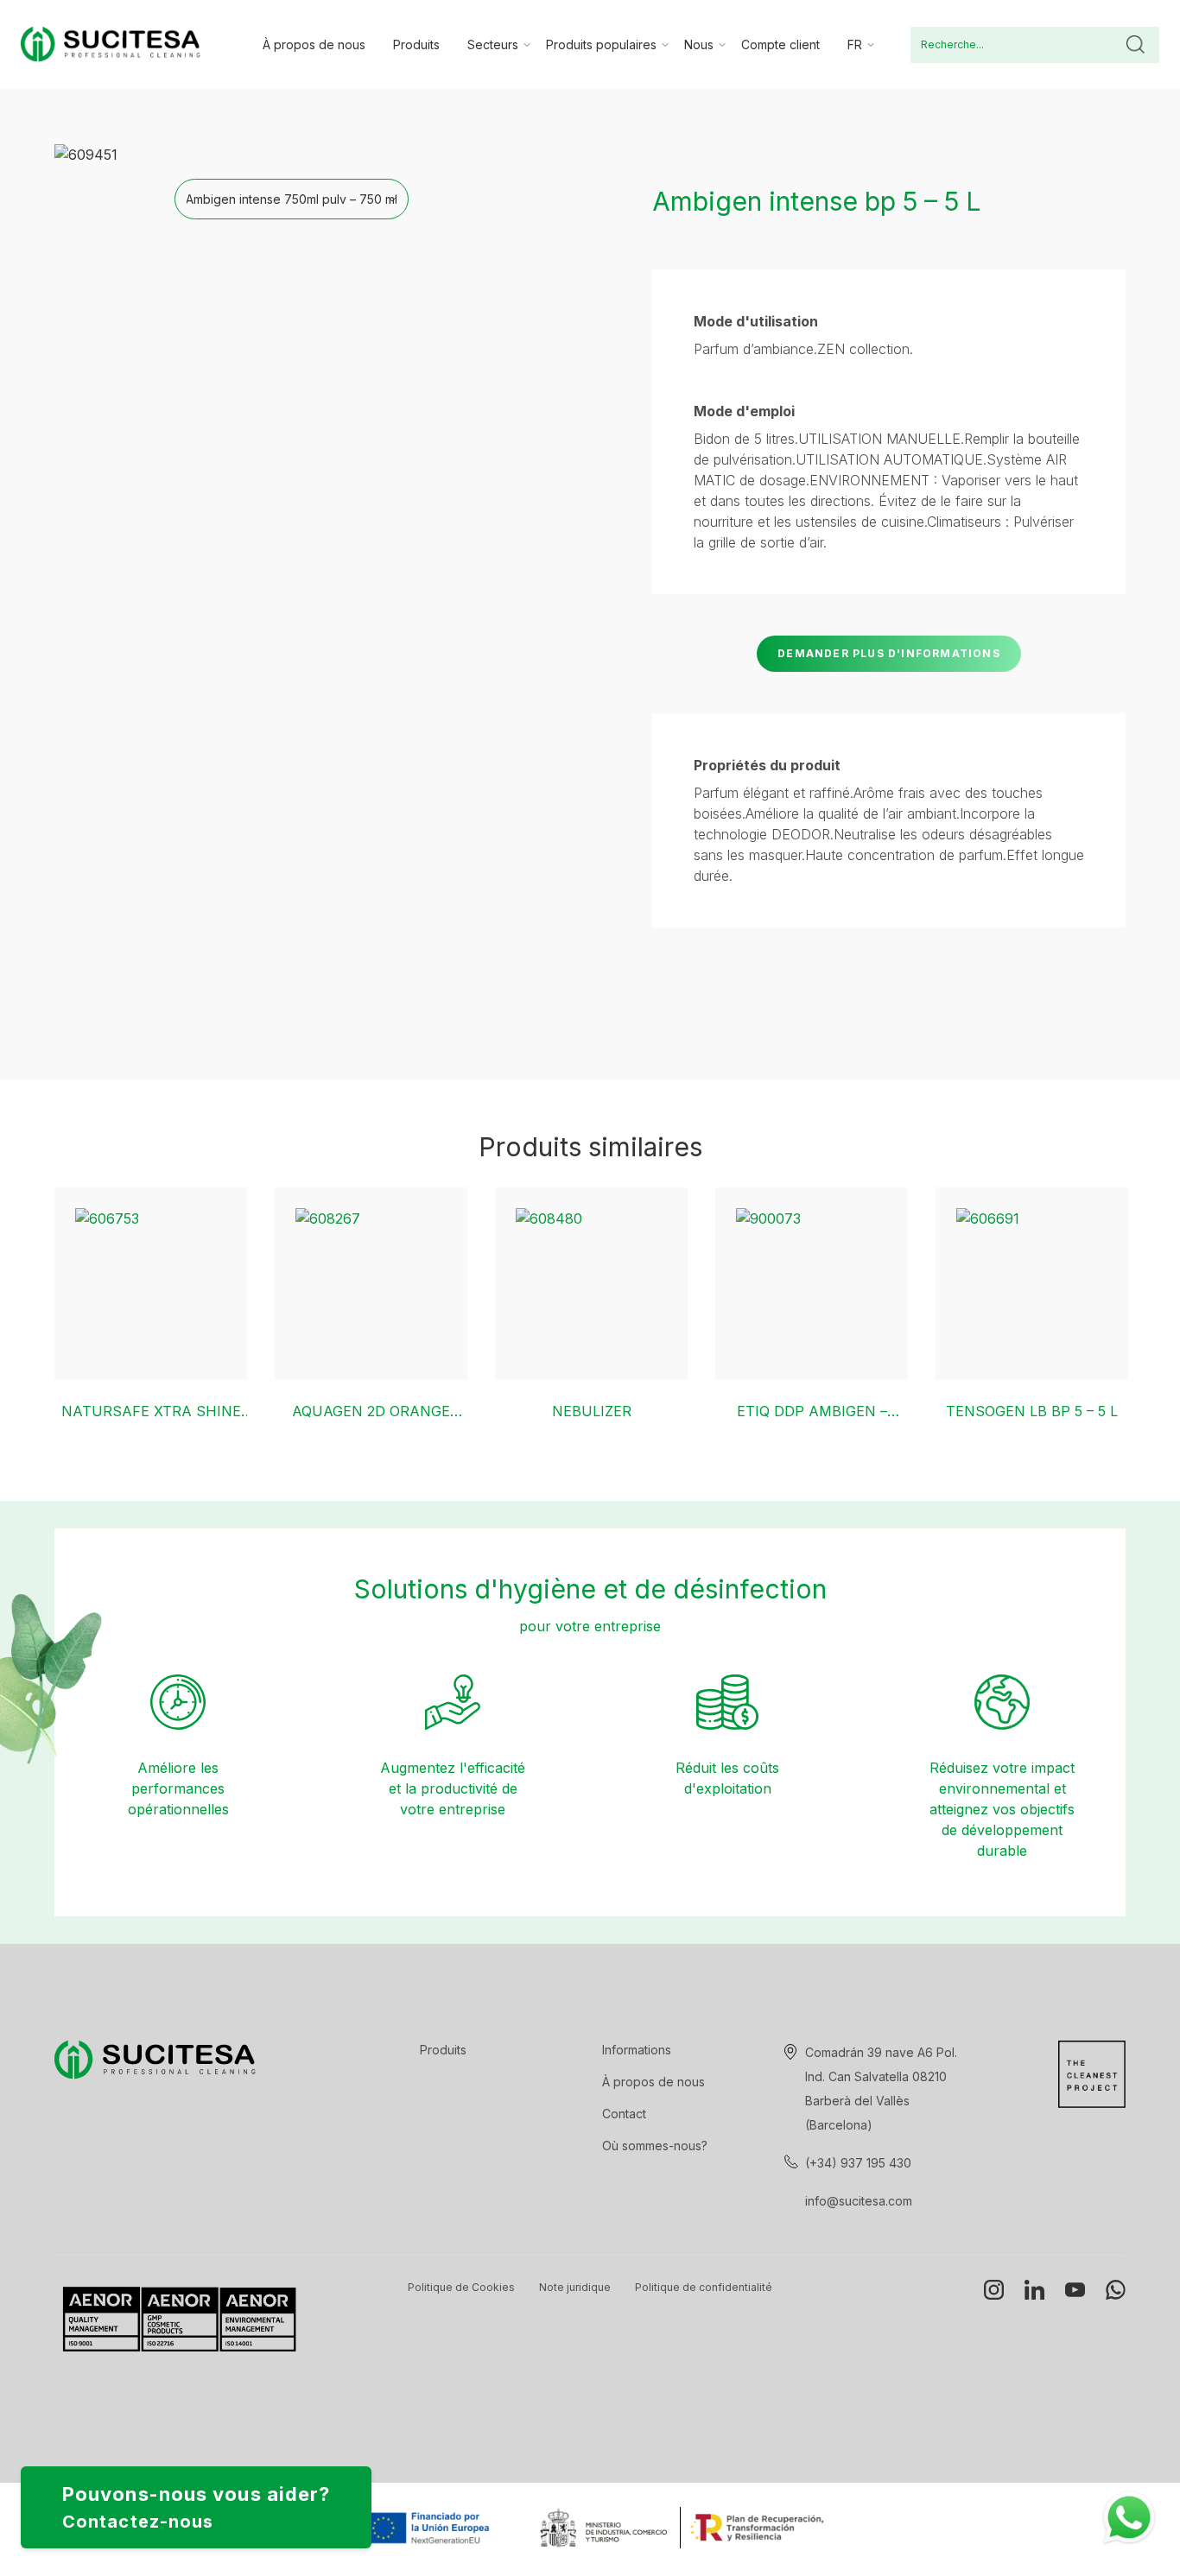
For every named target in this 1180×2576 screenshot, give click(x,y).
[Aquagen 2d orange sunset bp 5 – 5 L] (371, 1284)
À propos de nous (314, 44)
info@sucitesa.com (859, 2201)
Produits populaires (601, 44)
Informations (637, 2050)
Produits (416, 44)
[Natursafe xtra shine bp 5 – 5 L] (151, 1284)
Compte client (780, 44)
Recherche (1135, 45)
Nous (699, 44)
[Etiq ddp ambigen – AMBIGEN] (812, 1284)
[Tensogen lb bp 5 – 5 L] (1032, 1284)
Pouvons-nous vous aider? (196, 2507)
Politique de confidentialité (704, 2287)
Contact (624, 2114)
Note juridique (575, 2287)
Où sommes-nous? (655, 2146)
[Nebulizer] (591, 1284)
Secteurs (493, 44)
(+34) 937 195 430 (858, 2163)
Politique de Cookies (461, 2287)
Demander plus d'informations (889, 653)
